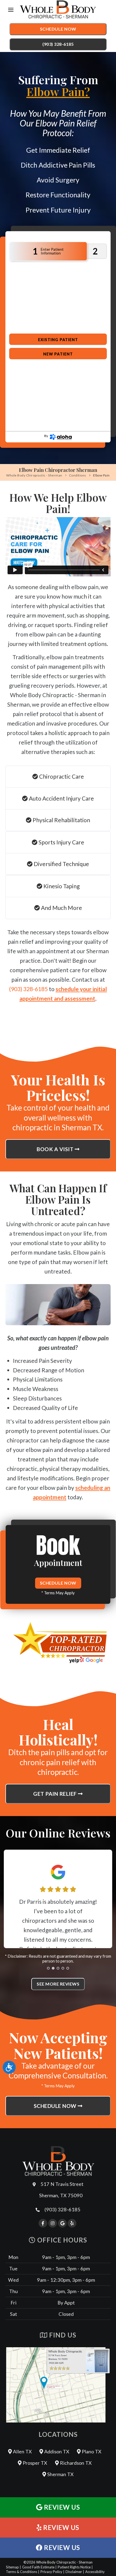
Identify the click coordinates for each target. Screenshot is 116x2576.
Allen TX (22, 2451)
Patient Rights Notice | (75, 2567)
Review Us (61, 2507)
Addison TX (56, 2451)
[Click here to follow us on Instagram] (53, 2223)
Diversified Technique (61, 864)
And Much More (61, 908)
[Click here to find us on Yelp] (72, 2223)
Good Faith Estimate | (39, 2567)
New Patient (58, 354)
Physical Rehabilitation (61, 820)
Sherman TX (60, 2474)
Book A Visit (56, 1149)
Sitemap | (13, 2567)
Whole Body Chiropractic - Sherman (34, 475)
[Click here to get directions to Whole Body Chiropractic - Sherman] (58, 2385)
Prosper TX (34, 2463)
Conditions (78, 475)
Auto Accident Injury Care (61, 798)
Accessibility (95, 2572)
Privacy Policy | (52, 2572)
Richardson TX (75, 2463)
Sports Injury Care (61, 842)
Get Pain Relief (56, 1794)
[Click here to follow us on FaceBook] (43, 2223)
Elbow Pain (101, 475)
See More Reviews (58, 1984)
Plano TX (91, 2451)
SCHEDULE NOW (58, 1583)
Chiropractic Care (61, 776)
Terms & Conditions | (23, 2572)
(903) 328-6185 (58, 44)
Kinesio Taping (61, 886)
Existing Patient (58, 340)
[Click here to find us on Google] (62, 2223)
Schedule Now (58, 29)
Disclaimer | (75, 2572)
